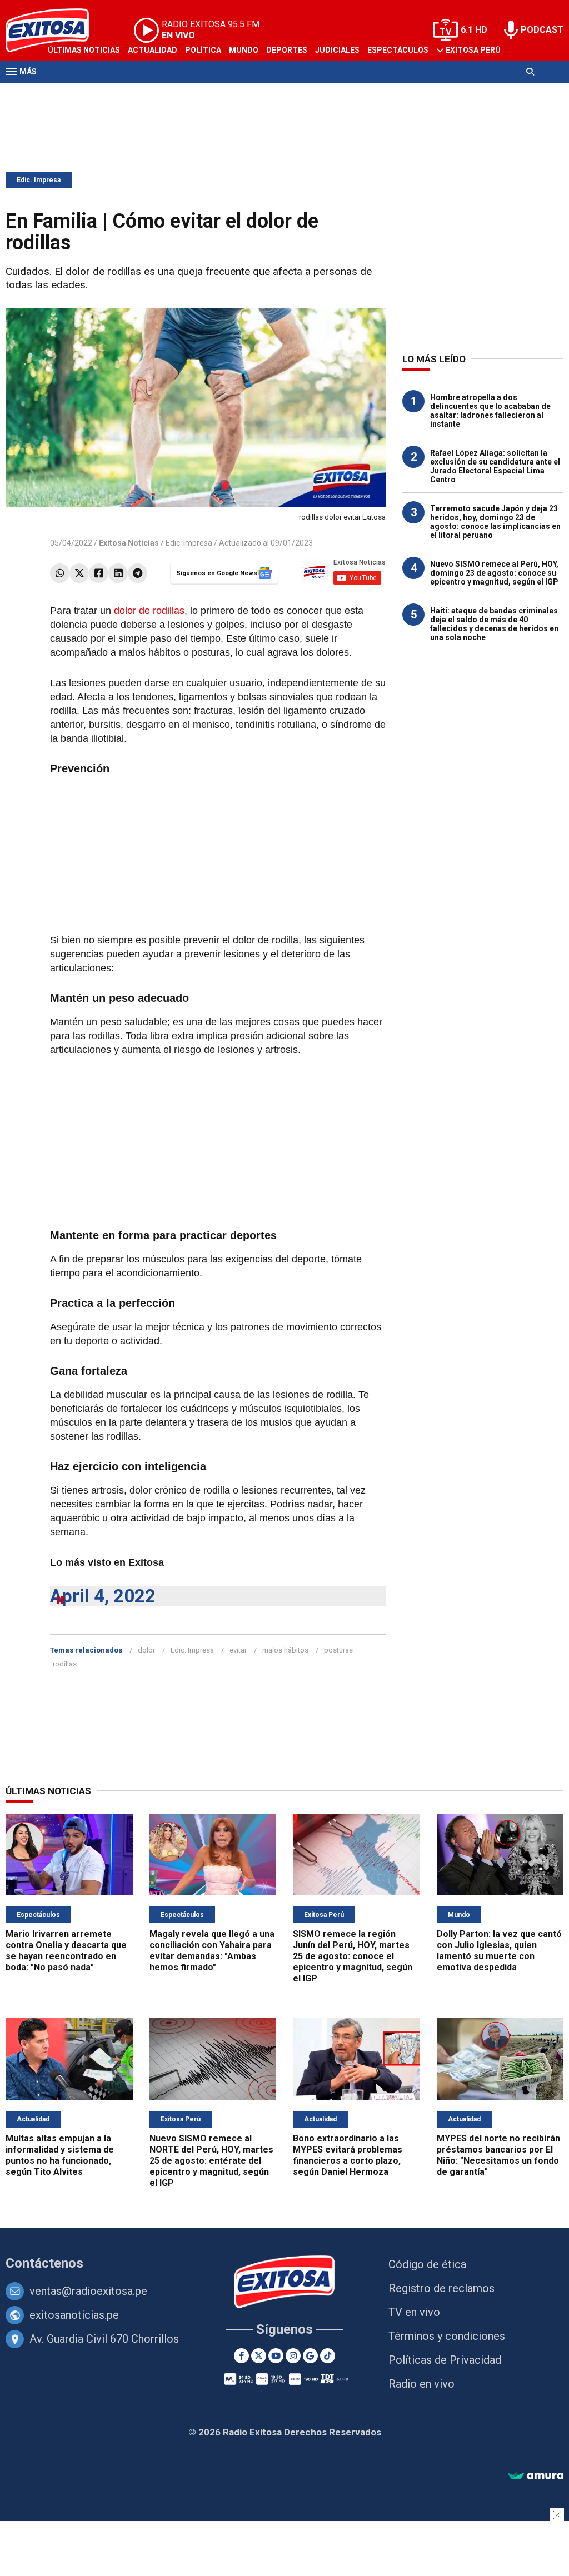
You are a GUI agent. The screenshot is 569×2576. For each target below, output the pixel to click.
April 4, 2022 (103, 1596)
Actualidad (153, 50)
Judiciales (337, 50)
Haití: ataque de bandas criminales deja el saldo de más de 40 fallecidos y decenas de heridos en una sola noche (494, 624)
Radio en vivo (421, 2384)
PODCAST (542, 30)
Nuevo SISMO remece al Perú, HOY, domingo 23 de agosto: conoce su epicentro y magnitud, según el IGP (494, 573)
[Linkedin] (118, 573)
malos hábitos (285, 1650)
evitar (238, 1650)
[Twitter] (79, 573)
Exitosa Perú (473, 50)
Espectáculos (398, 50)
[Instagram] (293, 2356)
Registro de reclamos (441, 2288)
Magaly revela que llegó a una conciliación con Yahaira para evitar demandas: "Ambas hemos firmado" (212, 1951)
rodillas (65, 1664)
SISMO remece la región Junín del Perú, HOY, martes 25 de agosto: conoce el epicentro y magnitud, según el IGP (353, 1956)
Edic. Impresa (39, 180)
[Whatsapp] (60, 573)
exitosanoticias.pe (74, 2315)
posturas (338, 1650)
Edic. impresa (189, 543)
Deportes (287, 50)
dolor (146, 1650)
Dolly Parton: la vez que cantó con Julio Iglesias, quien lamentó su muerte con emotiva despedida (499, 1951)
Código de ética (427, 2264)
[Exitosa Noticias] (285, 2283)
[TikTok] (328, 2356)
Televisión (70, 93)
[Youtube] (276, 2356)
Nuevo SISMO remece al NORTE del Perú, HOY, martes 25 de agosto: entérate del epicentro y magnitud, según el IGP (211, 2161)
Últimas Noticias (84, 50)
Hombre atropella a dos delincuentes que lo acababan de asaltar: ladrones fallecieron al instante (490, 411)
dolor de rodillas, (151, 611)
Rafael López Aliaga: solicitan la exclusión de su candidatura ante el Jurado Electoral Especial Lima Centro (495, 466)
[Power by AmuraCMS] (536, 2476)
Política (203, 50)
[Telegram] (138, 573)
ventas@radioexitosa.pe (88, 2291)
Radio (112, 93)
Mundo (244, 50)
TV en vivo (414, 2312)
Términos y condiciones (447, 2336)
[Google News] (310, 2356)
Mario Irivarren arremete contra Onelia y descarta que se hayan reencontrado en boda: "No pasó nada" (66, 1951)
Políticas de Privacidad (445, 2360)
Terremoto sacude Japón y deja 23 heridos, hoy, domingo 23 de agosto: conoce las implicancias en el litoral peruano (495, 522)
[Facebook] (99, 573)
